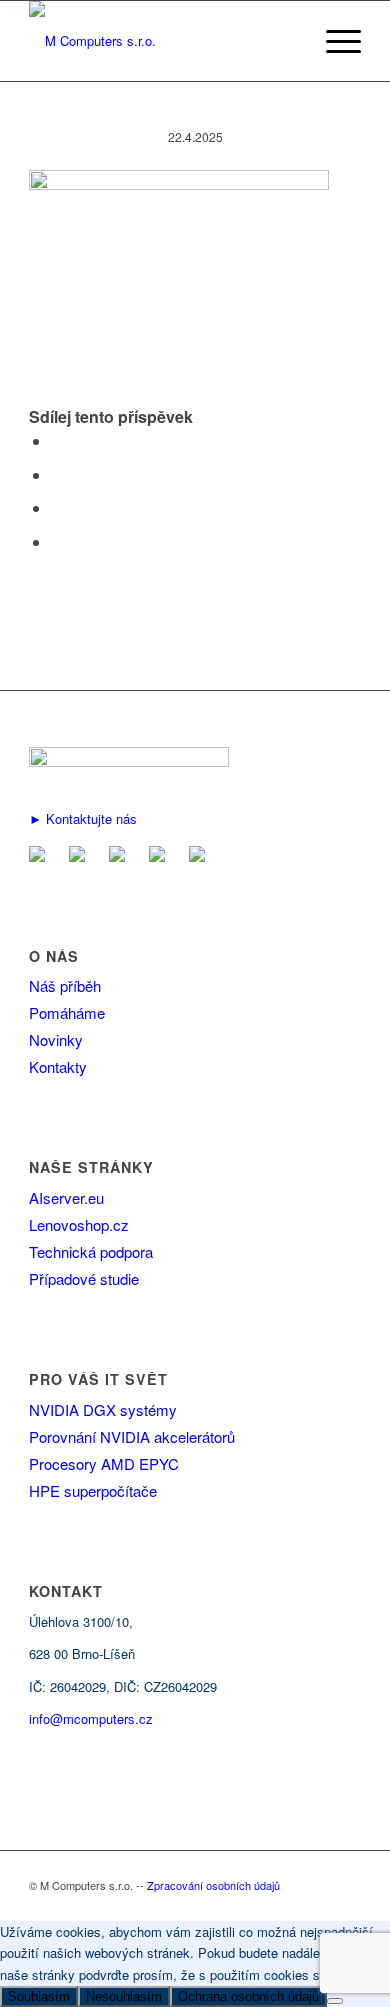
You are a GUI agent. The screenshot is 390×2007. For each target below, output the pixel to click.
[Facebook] (81, 855)
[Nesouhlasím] (335, 2001)
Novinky (56, 1039)
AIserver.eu (66, 1197)
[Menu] (333, 41)
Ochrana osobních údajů (248, 1996)
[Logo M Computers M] (161, 41)
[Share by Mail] (57, 541)
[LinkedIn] (121, 855)
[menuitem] (333, 41)
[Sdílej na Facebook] (57, 440)
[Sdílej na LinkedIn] (57, 507)
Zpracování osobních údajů (213, 1885)
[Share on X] (57, 474)
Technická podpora (91, 1251)
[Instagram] (201, 855)
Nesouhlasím (124, 1996)
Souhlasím (39, 1996)
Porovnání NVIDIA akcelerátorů (132, 1436)
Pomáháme (67, 1012)
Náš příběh (65, 985)
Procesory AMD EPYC (104, 1463)
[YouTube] (161, 855)
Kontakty (58, 1066)
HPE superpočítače (93, 1490)
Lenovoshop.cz (79, 1224)
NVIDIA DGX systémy (103, 1409)
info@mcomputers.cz (91, 1718)
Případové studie (84, 1278)
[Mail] (41, 855)
